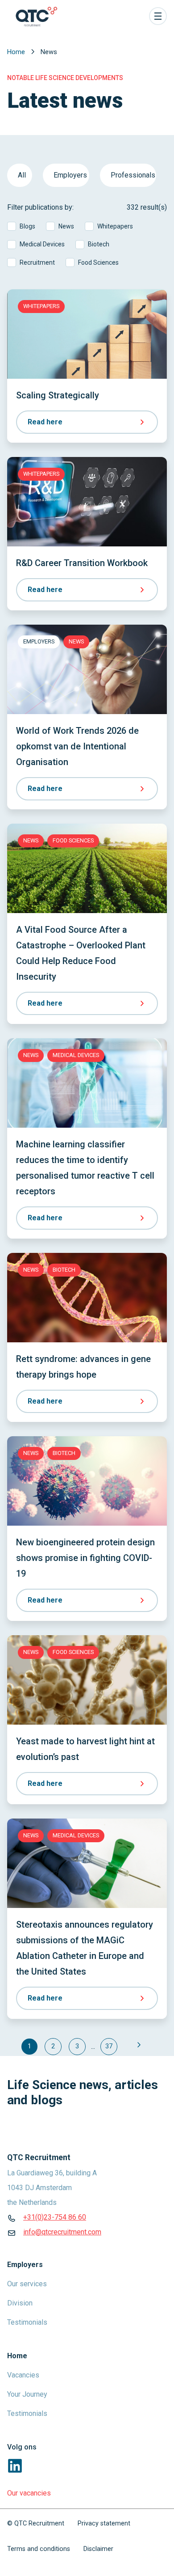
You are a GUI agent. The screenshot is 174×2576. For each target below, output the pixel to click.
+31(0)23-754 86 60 (55, 2217)
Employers (70, 175)
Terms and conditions (39, 2549)
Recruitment (37, 262)
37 (109, 2046)
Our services (27, 2284)
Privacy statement (104, 2523)
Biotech (99, 244)
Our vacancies (29, 2493)
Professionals (133, 175)
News (66, 226)
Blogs (27, 226)
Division (20, 2303)
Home (17, 52)
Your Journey (27, 2394)
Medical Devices (42, 244)
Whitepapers (115, 226)
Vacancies (23, 2375)
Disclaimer (98, 2549)
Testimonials (27, 2322)
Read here (45, 422)
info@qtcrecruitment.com (62, 2232)
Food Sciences (98, 262)
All (22, 175)
